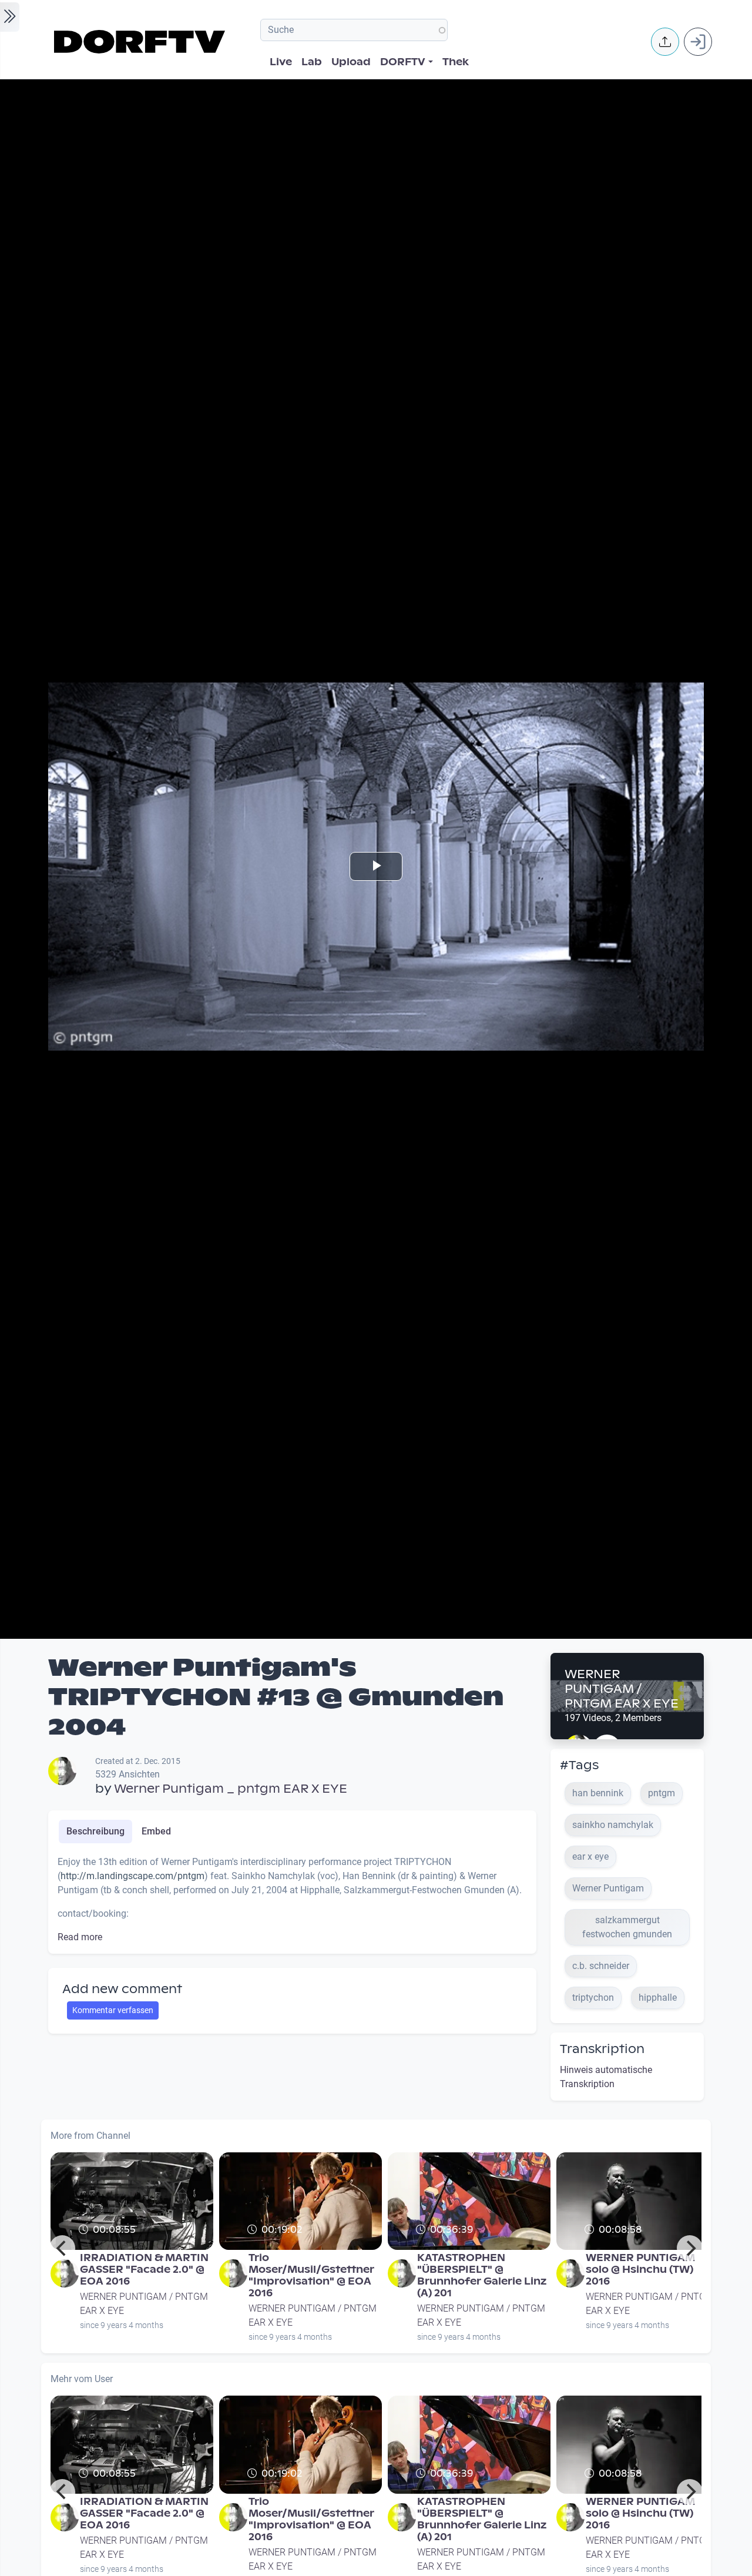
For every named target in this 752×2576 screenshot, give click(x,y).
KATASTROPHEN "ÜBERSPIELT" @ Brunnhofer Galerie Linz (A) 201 (482, 2275)
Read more (80, 1937)
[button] (665, 42)
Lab (312, 62)
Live (281, 62)
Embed (156, 1831)
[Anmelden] (698, 42)
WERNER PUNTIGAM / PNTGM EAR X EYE (622, 1689)
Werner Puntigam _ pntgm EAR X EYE (231, 1789)
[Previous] (62, 2248)
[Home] (141, 42)
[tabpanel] (292, 1900)
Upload (351, 62)
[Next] (690, 2248)
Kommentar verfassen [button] (113, 2010)
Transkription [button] (602, 2049)
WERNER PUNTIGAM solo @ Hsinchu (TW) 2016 (640, 2270)
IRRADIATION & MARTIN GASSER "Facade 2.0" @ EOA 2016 (144, 2270)
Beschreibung (95, 1831)
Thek (456, 62)
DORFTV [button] (403, 62)
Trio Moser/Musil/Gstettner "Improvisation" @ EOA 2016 (311, 2275)
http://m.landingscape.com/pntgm (132, 1876)
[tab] (95, 1832)
